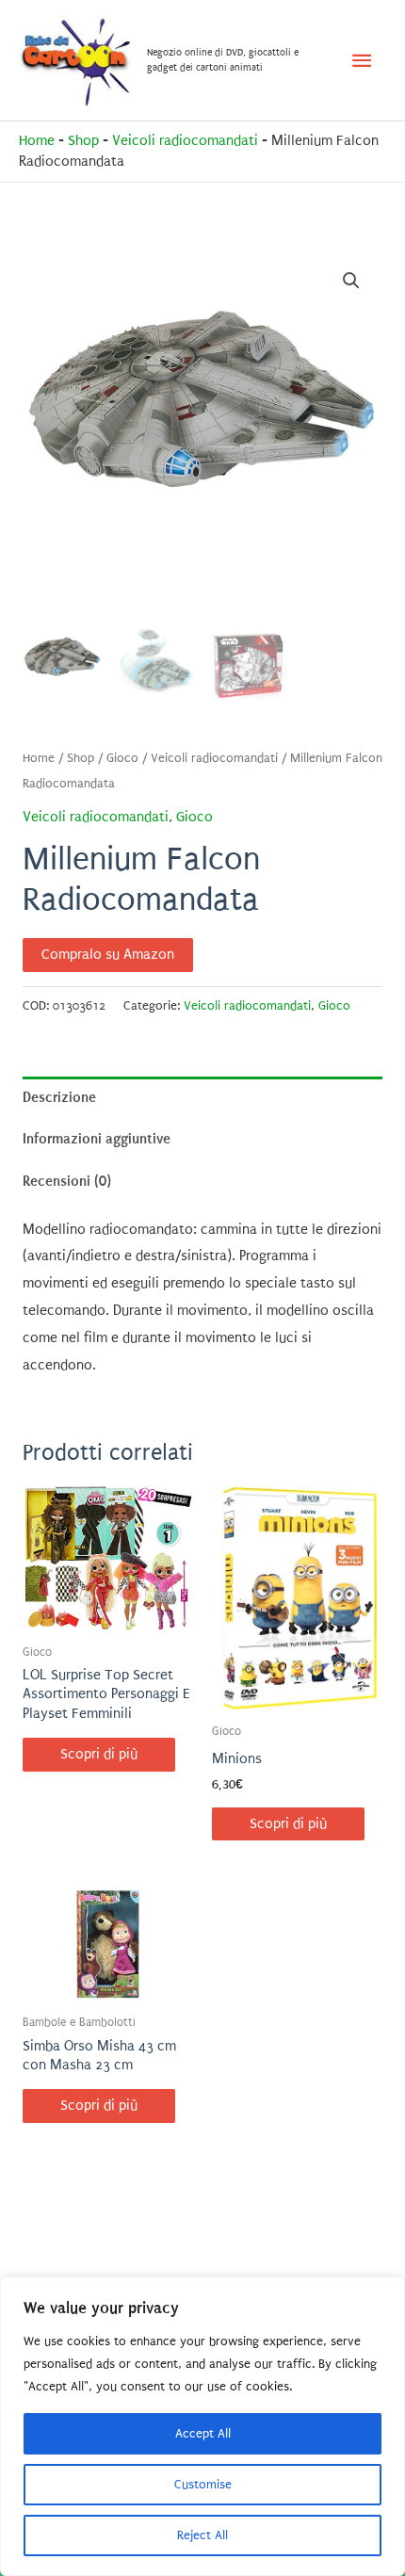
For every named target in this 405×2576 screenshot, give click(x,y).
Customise (203, 2484)
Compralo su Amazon (108, 955)
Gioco (122, 758)
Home (37, 141)
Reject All (202, 2535)
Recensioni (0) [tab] (67, 1181)
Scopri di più (99, 1754)
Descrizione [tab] (59, 1097)
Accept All (203, 2433)
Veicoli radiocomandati (185, 141)
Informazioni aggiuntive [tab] (97, 1139)
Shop (83, 141)
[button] (351, 281)
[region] (202, 2426)
